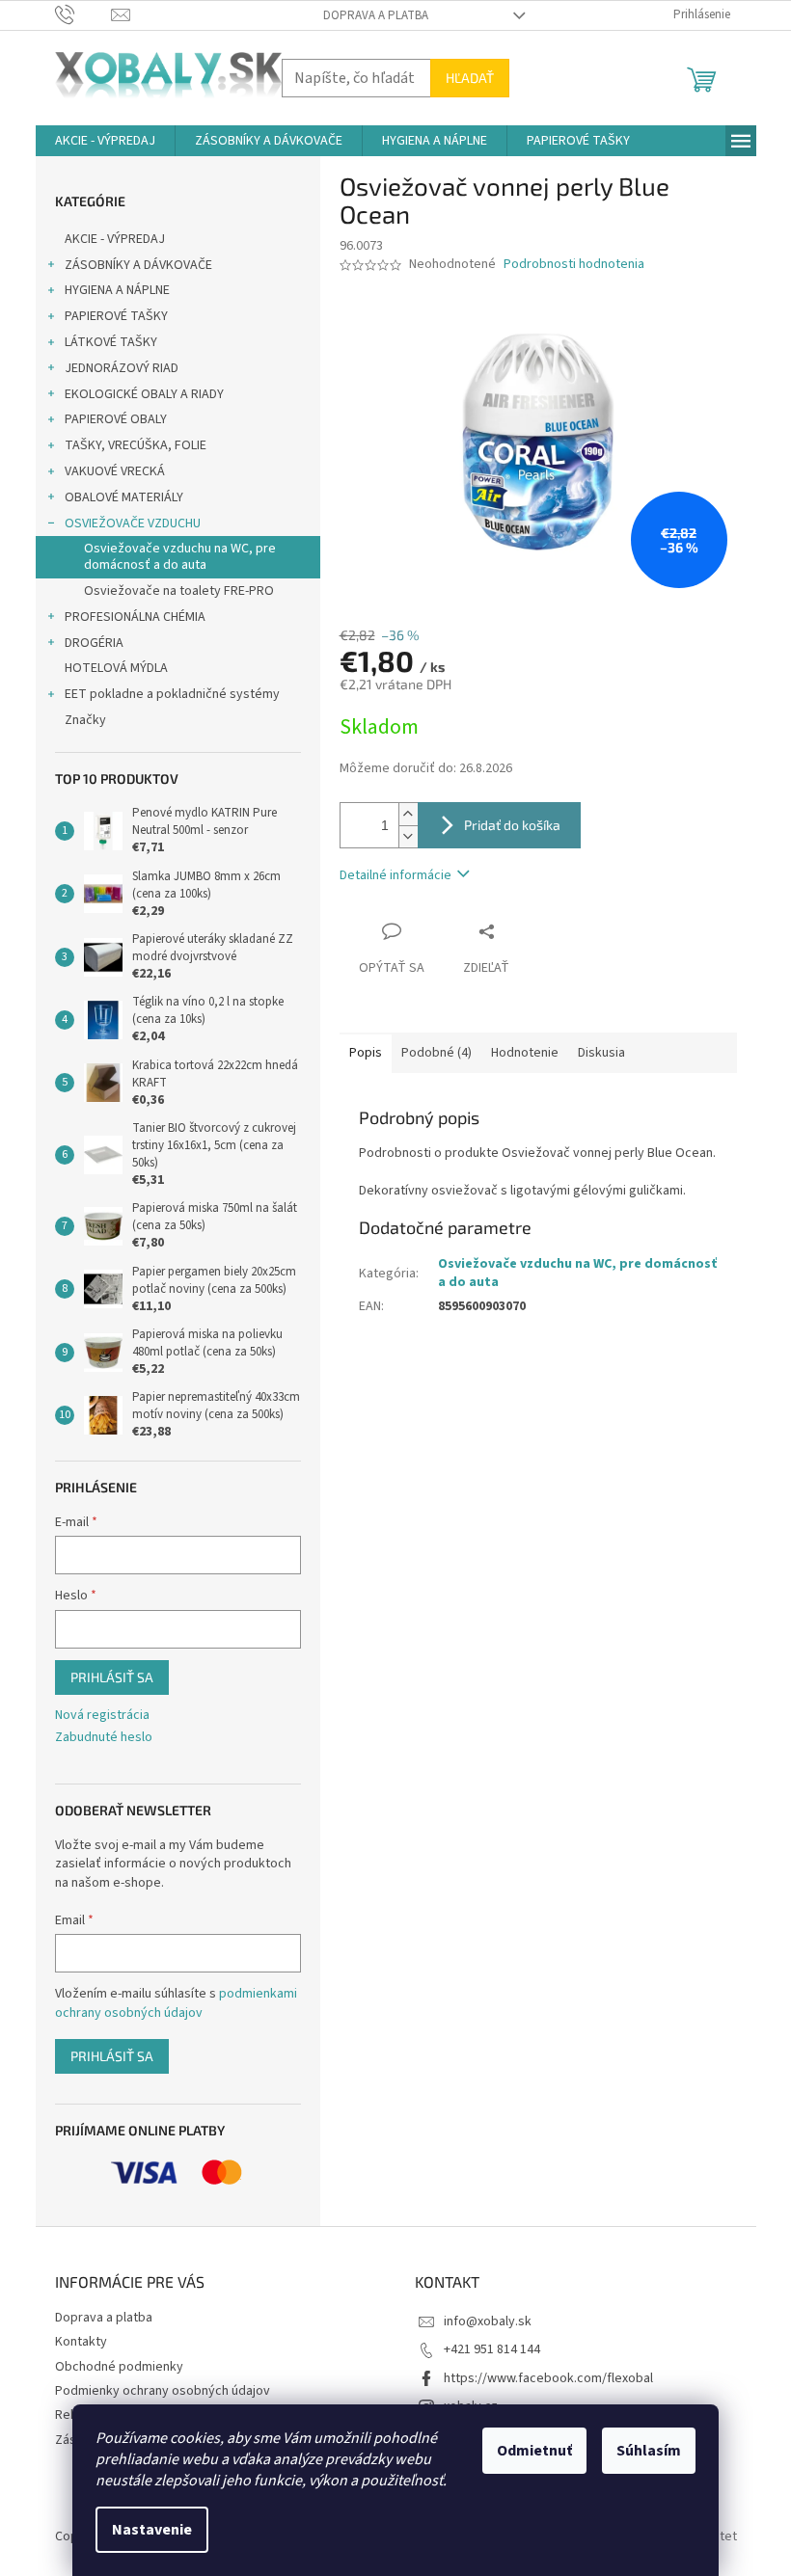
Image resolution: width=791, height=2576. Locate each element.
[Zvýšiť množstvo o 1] (408, 814)
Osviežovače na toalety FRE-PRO (179, 591)
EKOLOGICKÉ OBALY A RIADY (144, 394)
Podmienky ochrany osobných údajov (163, 2391)
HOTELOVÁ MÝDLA (116, 668)
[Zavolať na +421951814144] (83, 14)
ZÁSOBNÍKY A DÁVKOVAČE (138, 265)
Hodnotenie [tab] (525, 1053)
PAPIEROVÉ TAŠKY (116, 316)
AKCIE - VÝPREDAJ (115, 239)
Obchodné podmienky (119, 2367)
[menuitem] (105, 141)
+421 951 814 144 (492, 2349)
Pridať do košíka (512, 825)
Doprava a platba (376, 15)
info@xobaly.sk (488, 2321)
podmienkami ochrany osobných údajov (176, 2003)
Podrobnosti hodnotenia (574, 265)
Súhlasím (649, 2451)
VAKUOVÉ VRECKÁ (115, 471)
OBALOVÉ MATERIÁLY (124, 497)
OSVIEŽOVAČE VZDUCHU (133, 523)
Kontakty (81, 2342)
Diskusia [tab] (601, 1053)
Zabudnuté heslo (104, 1738)
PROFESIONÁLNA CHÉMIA (135, 617)
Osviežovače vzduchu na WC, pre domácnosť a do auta (180, 557)
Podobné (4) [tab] (436, 1053)
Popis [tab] (366, 1053)
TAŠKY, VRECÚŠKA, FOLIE (136, 445)
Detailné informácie (395, 875)
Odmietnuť (534, 2451)
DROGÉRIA (94, 643)
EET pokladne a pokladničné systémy (172, 694)
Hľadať (470, 78)
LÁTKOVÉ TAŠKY (111, 342)
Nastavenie (152, 2530)
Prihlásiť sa (112, 1677)
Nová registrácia (102, 1716)
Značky (85, 720)
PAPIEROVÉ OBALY (116, 419)
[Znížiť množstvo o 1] (408, 836)
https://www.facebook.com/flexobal (548, 2378)
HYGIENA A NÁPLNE (117, 290)
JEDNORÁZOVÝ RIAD (122, 368)
